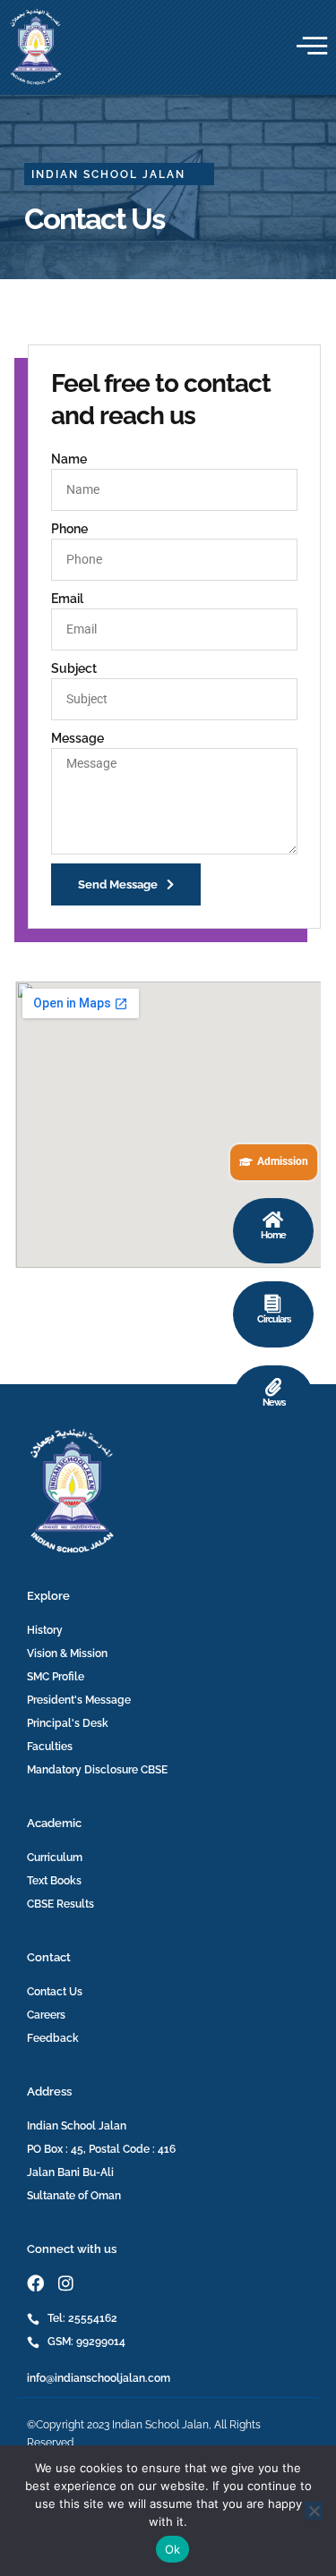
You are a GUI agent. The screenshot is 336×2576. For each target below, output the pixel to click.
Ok (173, 2549)
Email (67, 599)
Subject (74, 668)
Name (69, 459)
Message (78, 738)
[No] (314, 2511)
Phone (69, 529)
